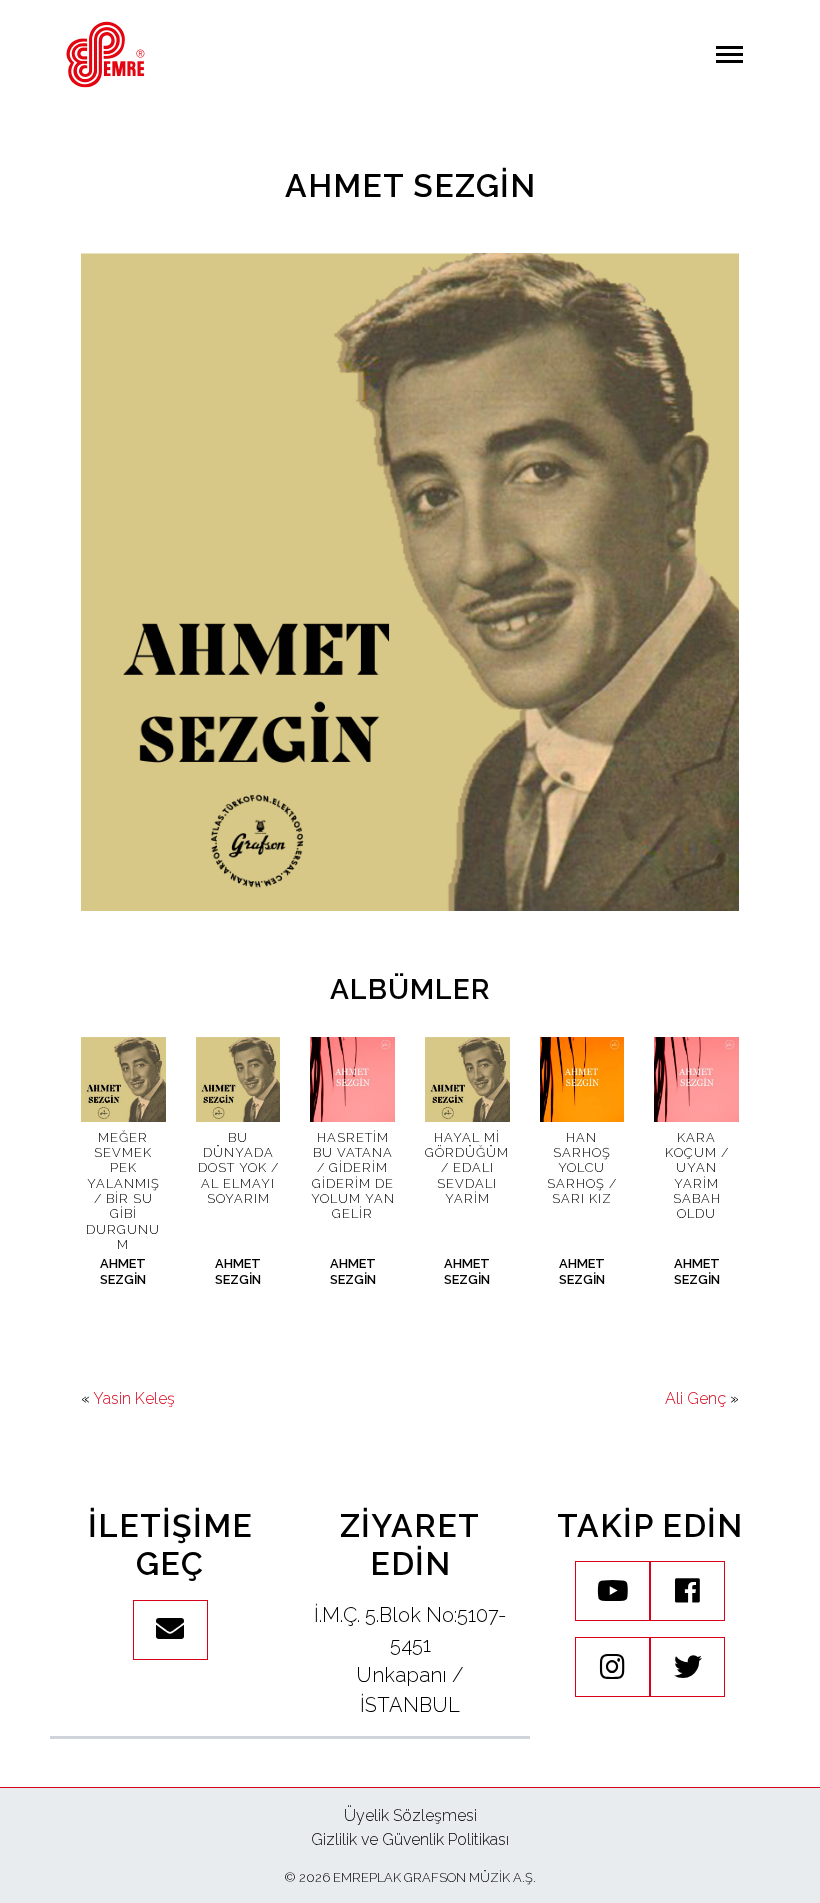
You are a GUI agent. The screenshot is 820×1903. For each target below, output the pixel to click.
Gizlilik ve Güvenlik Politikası (410, 1839)
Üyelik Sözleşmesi (410, 1815)
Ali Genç (695, 1398)
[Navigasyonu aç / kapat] (729, 54)
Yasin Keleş (134, 1398)
